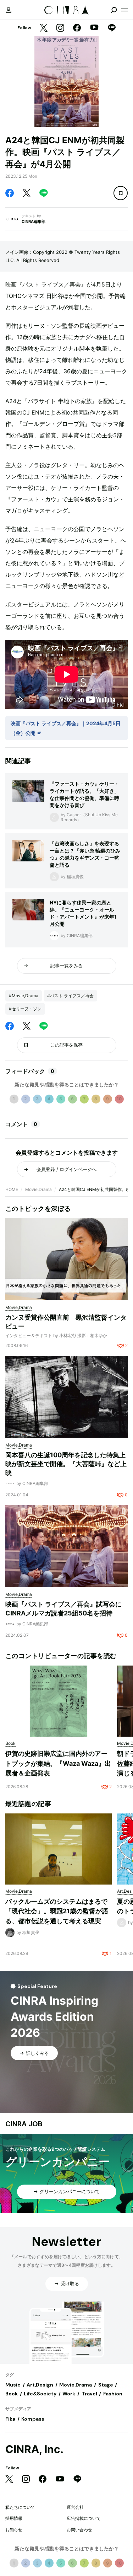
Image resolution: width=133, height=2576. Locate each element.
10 (119, 1099)
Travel (89, 2394)
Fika (10, 2419)
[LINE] (112, 28)
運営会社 (75, 2507)
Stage (106, 2385)
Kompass (33, 2419)
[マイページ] (9, 10)
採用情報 (14, 2518)
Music (13, 2385)
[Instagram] (60, 28)
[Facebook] (77, 28)
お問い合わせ (79, 2530)
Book (12, 2394)
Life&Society (40, 2394)
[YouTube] (94, 28)
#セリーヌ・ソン (25, 1009)
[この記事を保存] (121, 193)
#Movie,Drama (24, 996)
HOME (12, 1189)
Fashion (113, 2394)
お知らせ (14, 2530)
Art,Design (40, 2385)
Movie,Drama (38, 1189)
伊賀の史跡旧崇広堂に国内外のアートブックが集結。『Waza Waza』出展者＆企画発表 (58, 1763)
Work (69, 2394)
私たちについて (20, 2507)
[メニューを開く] (124, 10)
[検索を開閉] (114, 10)
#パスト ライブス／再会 (70, 996)
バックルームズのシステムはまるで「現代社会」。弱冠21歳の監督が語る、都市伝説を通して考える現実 (57, 1911)
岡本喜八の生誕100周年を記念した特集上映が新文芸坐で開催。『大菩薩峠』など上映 (66, 1464)
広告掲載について (84, 2518)
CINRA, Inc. (34, 2449)
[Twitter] (44, 28)
